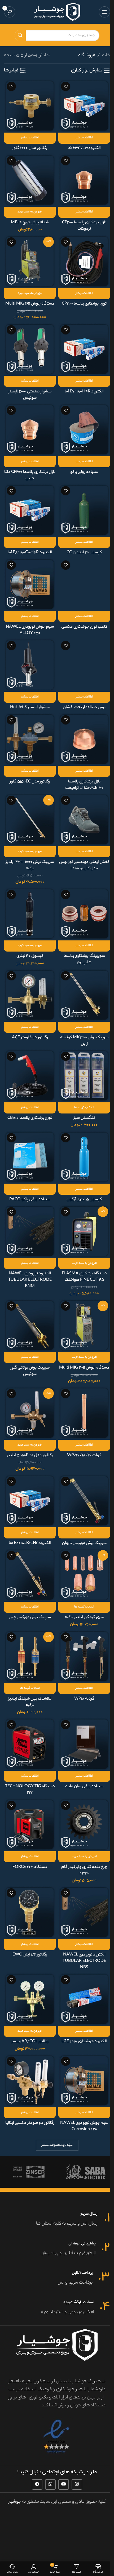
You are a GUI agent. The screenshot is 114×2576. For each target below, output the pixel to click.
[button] (30, 212)
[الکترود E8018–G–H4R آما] (30, 510)
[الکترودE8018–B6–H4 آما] (30, 1501)
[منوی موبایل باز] (104, 12)
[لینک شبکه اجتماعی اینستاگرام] (77, 2484)
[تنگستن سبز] (84, 1076)
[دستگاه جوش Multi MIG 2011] (84, 1325)
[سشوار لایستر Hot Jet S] (30, 665)
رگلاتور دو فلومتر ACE (30, 1038)
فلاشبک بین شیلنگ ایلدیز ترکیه (30, 1702)
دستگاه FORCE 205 (30, 1867)
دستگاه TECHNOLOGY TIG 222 (30, 1790)
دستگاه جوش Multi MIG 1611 (30, 304)
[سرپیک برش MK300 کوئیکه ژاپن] (84, 995)
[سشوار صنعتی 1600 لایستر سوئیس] (30, 349)
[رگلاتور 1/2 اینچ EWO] (30, 1912)
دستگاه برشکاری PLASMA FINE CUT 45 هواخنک (84, 1277)
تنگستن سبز (84, 1118)
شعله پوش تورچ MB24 (30, 223)
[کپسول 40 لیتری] (30, 914)
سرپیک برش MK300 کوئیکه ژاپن (84, 1041)
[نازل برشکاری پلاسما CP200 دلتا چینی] (30, 430)
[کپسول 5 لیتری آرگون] (84, 1157)
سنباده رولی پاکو (84, 472)
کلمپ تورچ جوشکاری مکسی (84, 627)
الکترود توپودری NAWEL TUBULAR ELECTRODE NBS (84, 1961)
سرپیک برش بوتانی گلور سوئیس (30, 1371)
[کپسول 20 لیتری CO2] (84, 510)
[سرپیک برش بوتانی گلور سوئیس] (30, 1325)
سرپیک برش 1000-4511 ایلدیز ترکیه (30, 865)
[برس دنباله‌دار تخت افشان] (84, 665)
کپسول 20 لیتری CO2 (84, 553)
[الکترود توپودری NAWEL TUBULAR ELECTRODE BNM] (30, 1231)
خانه (106, 56)
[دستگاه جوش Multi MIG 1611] (30, 261)
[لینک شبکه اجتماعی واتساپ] (50, 2484)
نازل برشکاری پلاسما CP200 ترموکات (84, 226)
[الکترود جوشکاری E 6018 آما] (84, 1999)
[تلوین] (28, 2172)
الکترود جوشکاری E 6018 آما (84, 2042)
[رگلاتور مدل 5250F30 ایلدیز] (30, 1413)
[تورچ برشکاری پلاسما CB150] (30, 1076)
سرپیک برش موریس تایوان (84, 1543)
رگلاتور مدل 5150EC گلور (30, 782)
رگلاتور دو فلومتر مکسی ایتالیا (30, 2123)
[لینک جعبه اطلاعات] (57, 2220)
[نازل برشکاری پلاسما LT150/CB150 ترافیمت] (84, 739)
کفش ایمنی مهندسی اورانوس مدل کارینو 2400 (84, 865)
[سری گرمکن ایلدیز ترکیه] (84, 1575)
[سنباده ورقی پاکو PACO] (30, 1157)
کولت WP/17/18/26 (84, 1455)
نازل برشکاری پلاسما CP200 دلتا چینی (30, 475)
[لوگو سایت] (57, 12)
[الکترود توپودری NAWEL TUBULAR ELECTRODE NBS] (84, 1912)
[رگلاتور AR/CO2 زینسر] (30, 1999)
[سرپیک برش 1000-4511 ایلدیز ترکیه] (30, 820)
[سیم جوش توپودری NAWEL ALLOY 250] (30, 584)
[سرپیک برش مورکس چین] (30, 1575)
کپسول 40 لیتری (30, 956)
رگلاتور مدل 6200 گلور (30, 148)
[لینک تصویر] (57, 2436)
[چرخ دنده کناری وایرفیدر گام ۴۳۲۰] (84, 1825)
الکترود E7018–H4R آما (84, 392)
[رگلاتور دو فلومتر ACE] (30, 995)
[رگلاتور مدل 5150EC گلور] (30, 739)
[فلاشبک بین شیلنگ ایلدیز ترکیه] (30, 1656)
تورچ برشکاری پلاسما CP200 (84, 304)
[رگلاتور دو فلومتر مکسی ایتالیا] (30, 2081)
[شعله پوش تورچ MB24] (30, 180)
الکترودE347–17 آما (84, 148)
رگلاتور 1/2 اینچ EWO (30, 1955)
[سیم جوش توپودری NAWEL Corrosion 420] (84, 2081)
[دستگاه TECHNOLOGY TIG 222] (30, 1744)
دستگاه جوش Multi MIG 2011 (84, 1368)
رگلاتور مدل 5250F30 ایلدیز (30, 1455)
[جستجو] (20, 35)
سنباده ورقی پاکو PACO (30, 1200)
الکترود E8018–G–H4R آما (30, 553)
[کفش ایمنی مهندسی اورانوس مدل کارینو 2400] (84, 820)
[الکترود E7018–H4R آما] (84, 349)
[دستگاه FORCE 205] (30, 1825)
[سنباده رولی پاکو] (84, 430)
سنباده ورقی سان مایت (84, 1787)
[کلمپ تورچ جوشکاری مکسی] (84, 584)
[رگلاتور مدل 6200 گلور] (30, 106)
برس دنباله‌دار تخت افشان (84, 707)
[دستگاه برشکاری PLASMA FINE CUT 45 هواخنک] (84, 1231)
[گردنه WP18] (84, 1656)
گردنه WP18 (84, 1699)
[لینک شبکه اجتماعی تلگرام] (37, 2484)
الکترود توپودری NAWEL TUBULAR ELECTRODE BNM (30, 1280)
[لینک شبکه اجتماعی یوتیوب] (64, 2484)
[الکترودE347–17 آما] (84, 106)
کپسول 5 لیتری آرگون (84, 1200)
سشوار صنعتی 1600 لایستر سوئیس (30, 395)
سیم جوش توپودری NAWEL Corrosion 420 (84, 2126)
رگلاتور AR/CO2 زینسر (30, 2042)
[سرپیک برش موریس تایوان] (84, 1501)
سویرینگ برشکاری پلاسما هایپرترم (84, 959)
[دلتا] (85, 2172)
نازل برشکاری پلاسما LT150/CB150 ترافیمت (84, 785)
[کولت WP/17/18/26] (84, 1413)
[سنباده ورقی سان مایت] (84, 1744)
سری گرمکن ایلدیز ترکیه (84, 1617)
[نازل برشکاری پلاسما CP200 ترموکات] (84, 180)
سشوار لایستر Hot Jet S (30, 707)
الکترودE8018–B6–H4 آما (30, 1543)
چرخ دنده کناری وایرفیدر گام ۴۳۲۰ (84, 1870)
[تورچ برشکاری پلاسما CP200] (84, 261)
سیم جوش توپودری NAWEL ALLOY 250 (30, 630)
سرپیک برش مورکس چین (30, 1617)
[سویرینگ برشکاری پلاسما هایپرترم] (84, 914)
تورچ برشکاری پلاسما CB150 (30, 1118)
